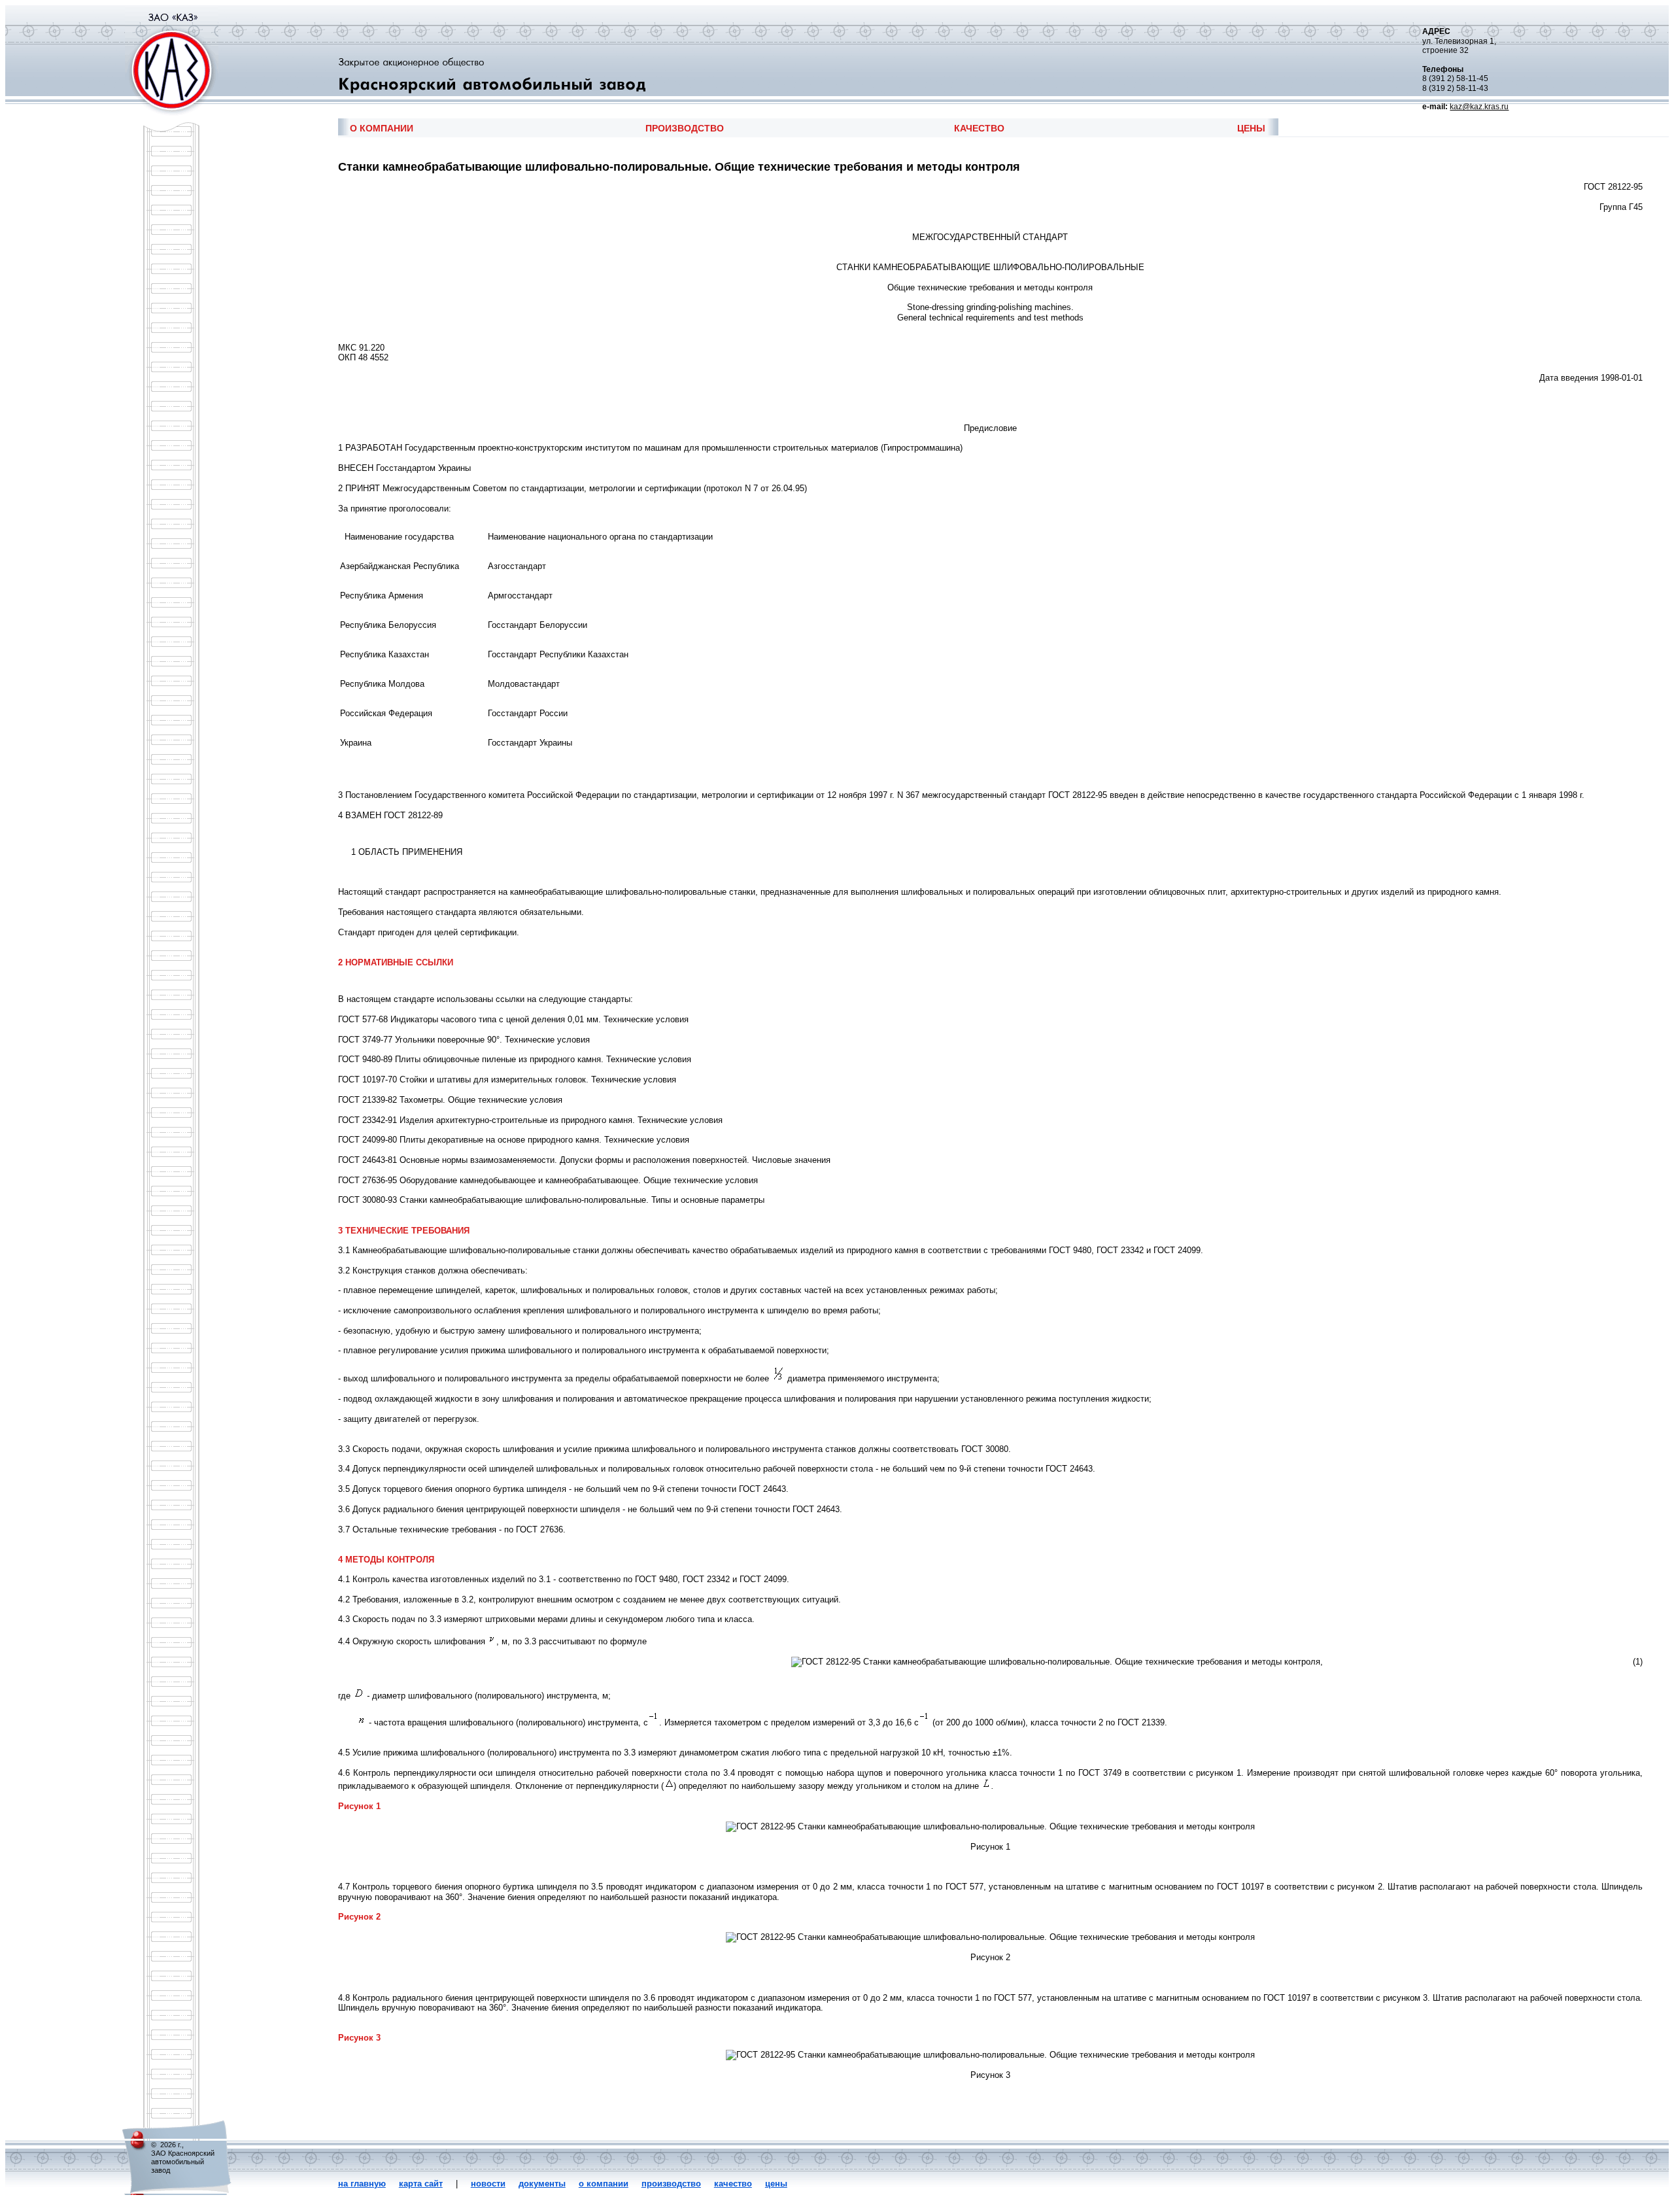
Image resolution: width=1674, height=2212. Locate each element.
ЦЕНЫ (1251, 128)
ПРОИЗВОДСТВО (685, 128)
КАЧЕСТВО (979, 128)
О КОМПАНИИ (382, 128)
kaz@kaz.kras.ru (1479, 107)
